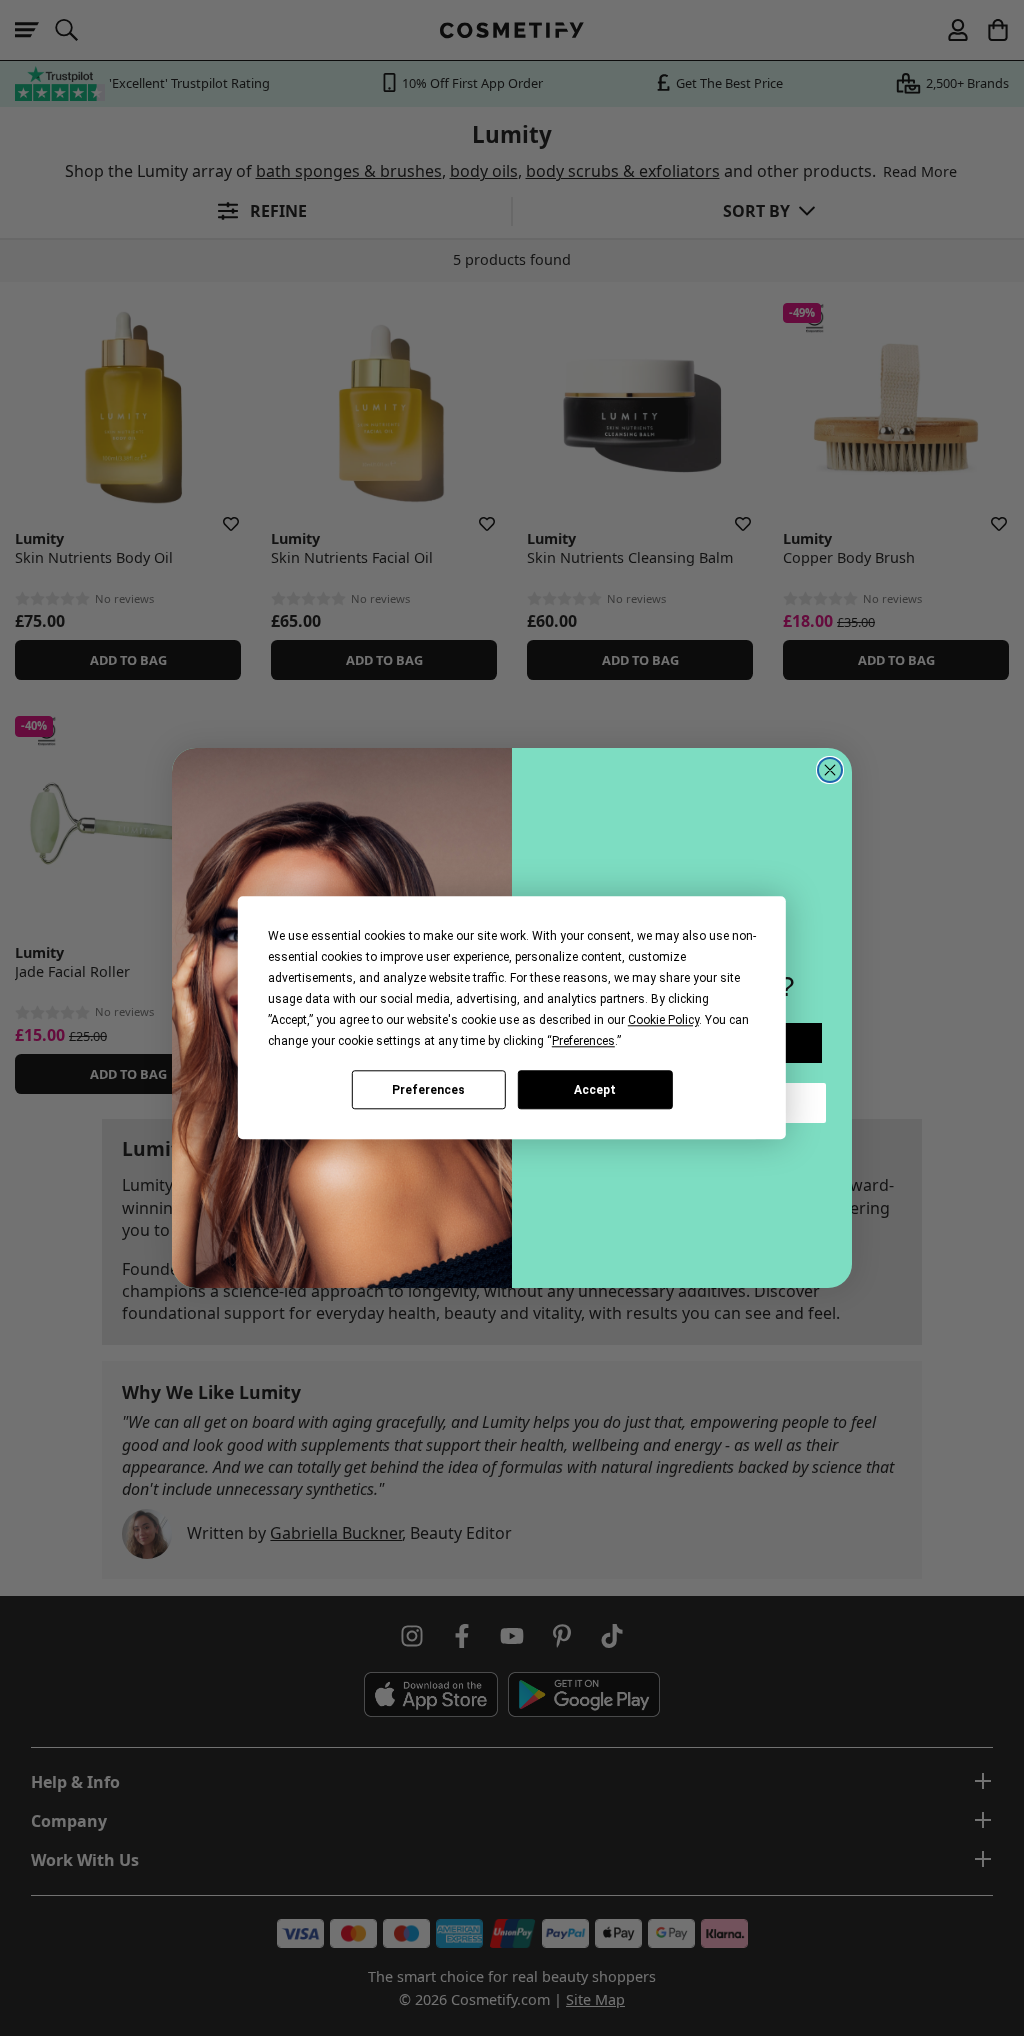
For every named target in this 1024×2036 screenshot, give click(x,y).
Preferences (428, 1090)
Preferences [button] (583, 1041)
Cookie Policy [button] (663, 1020)
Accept (595, 1090)
